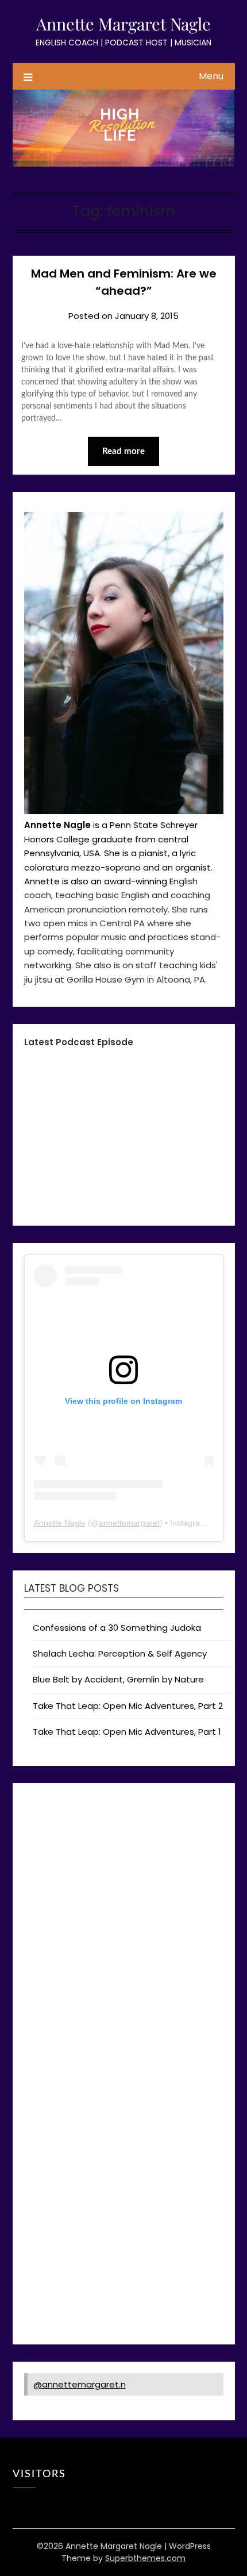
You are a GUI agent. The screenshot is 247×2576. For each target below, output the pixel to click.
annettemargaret (129, 1523)
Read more (123, 451)
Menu (211, 76)
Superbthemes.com (145, 2558)
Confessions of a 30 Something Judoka (117, 1628)
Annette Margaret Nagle (123, 24)
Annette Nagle (60, 1523)
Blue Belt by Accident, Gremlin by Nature (118, 1679)
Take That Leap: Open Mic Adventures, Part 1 (127, 1732)
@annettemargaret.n (80, 2384)
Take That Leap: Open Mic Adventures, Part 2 (128, 1706)
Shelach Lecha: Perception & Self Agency (120, 1653)
